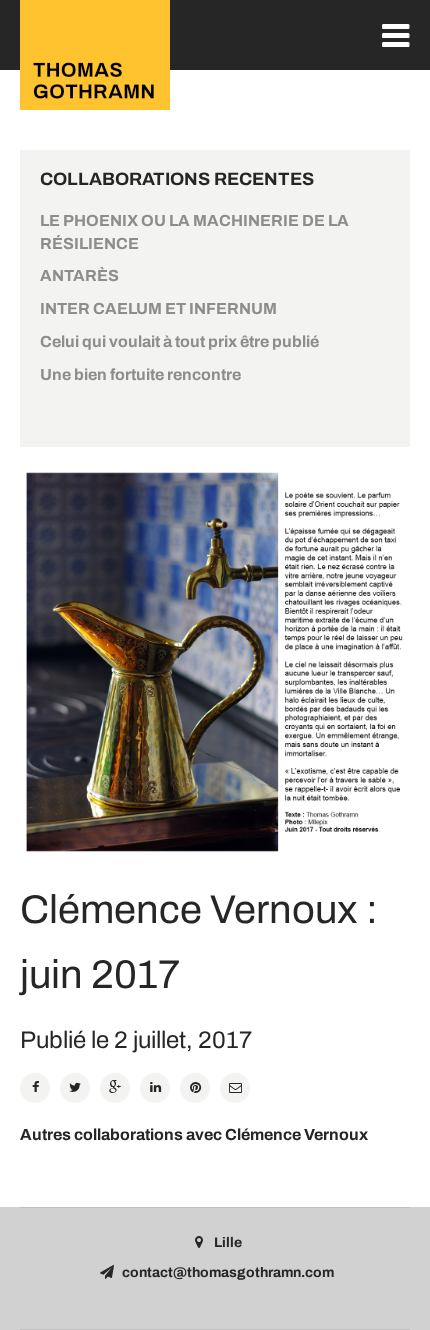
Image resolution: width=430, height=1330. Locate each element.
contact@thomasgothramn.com (228, 1272)
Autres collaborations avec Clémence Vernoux (194, 1134)
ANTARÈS (79, 275)
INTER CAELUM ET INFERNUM (158, 308)
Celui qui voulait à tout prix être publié (179, 341)
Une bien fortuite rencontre (140, 374)
